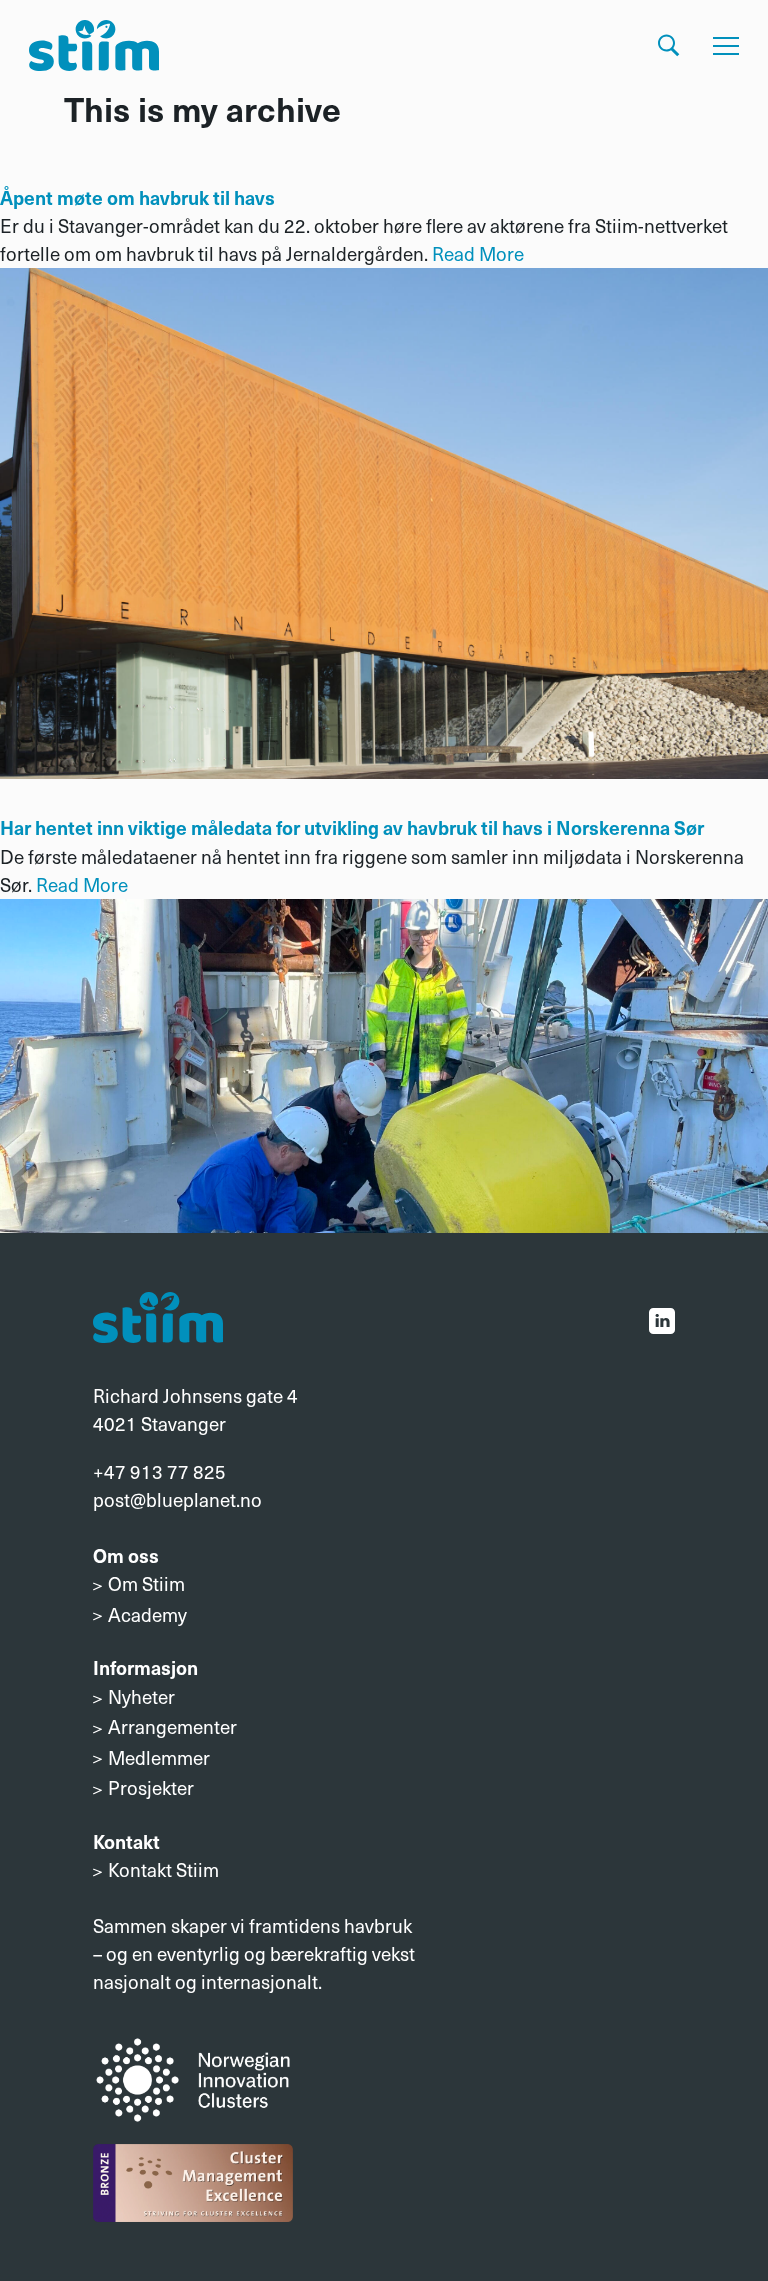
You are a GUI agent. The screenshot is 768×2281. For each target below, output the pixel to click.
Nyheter (141, 1696)
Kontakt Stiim (163, 1869)
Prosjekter (151, 1787)
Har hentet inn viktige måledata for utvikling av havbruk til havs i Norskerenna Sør (352, 827)
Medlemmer (159, 1757)
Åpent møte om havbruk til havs (137, 197)
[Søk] (668, 45)
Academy (147, 1614)
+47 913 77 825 (159, 1471)
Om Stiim (146, 1583)
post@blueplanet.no (177, 1499)
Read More (478, 253)
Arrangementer (172, 1726)
